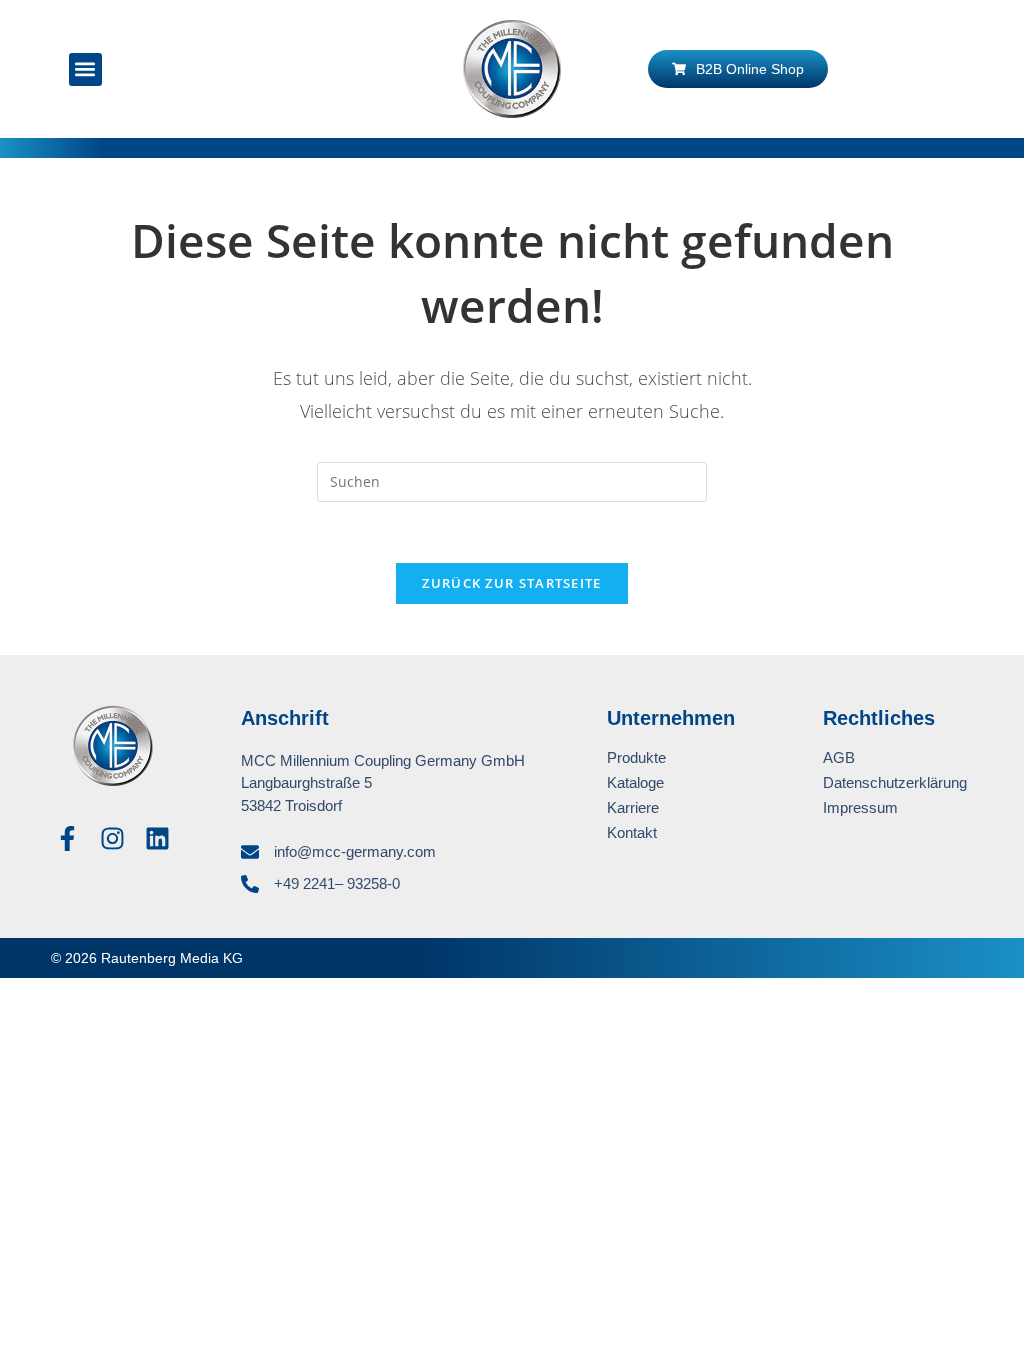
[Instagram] (112, 838)
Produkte (636, 757)
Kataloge (635, 782)
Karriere (633, 807)
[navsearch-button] (217, 69)
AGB (839, 757)
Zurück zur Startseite (511, 583)
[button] (85, 69)
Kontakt (632, 832)
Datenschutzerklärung (895, 782)
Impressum (860, 807)
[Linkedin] (157, 838)
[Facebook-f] (67, 838)
